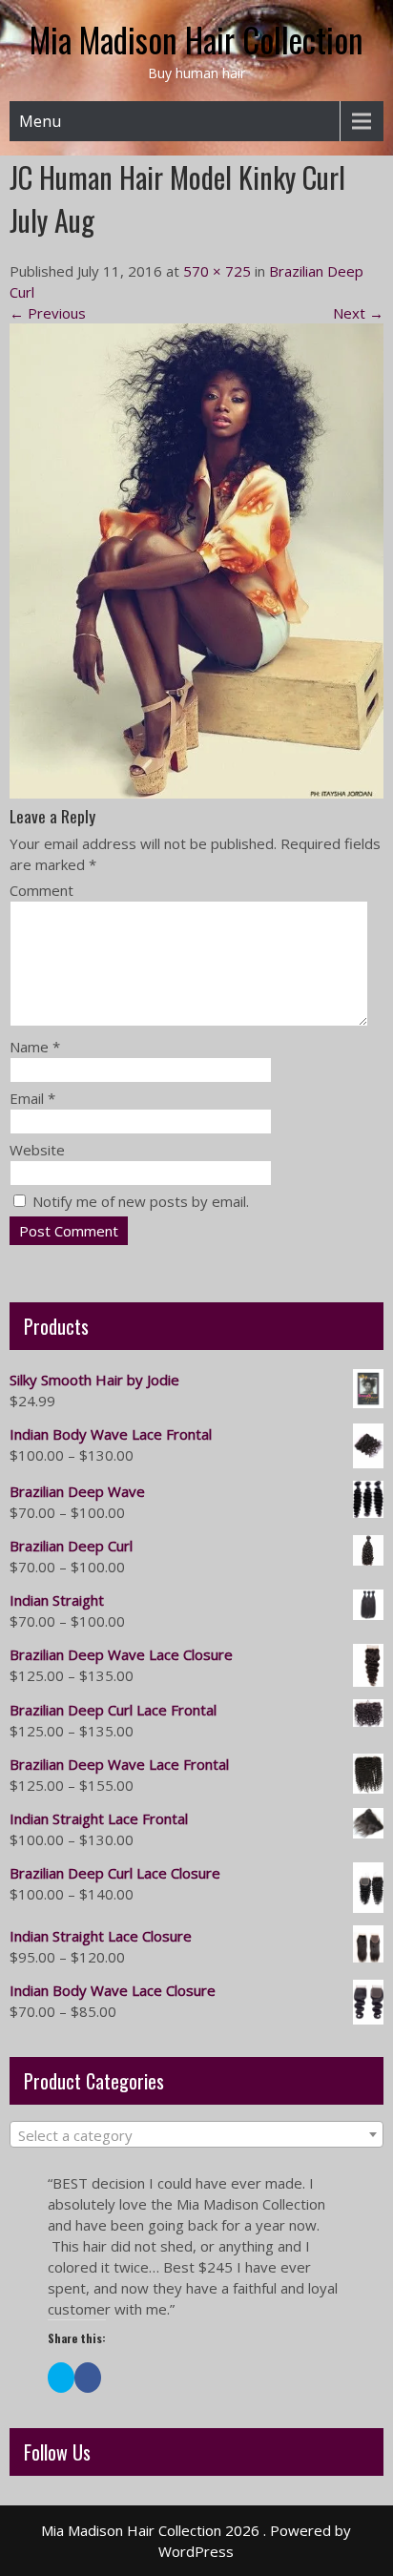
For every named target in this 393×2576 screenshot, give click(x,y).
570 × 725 (217, 271)
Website (37, 1150)
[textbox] (196, 2135)
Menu (40, 121)
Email (32, 1098)
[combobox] (196, 2134)
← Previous (48, 313)
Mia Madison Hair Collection (196, 39)
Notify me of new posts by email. (141, 1201)
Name (35, 1047)
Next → (358, 313)
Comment (41, 890)
